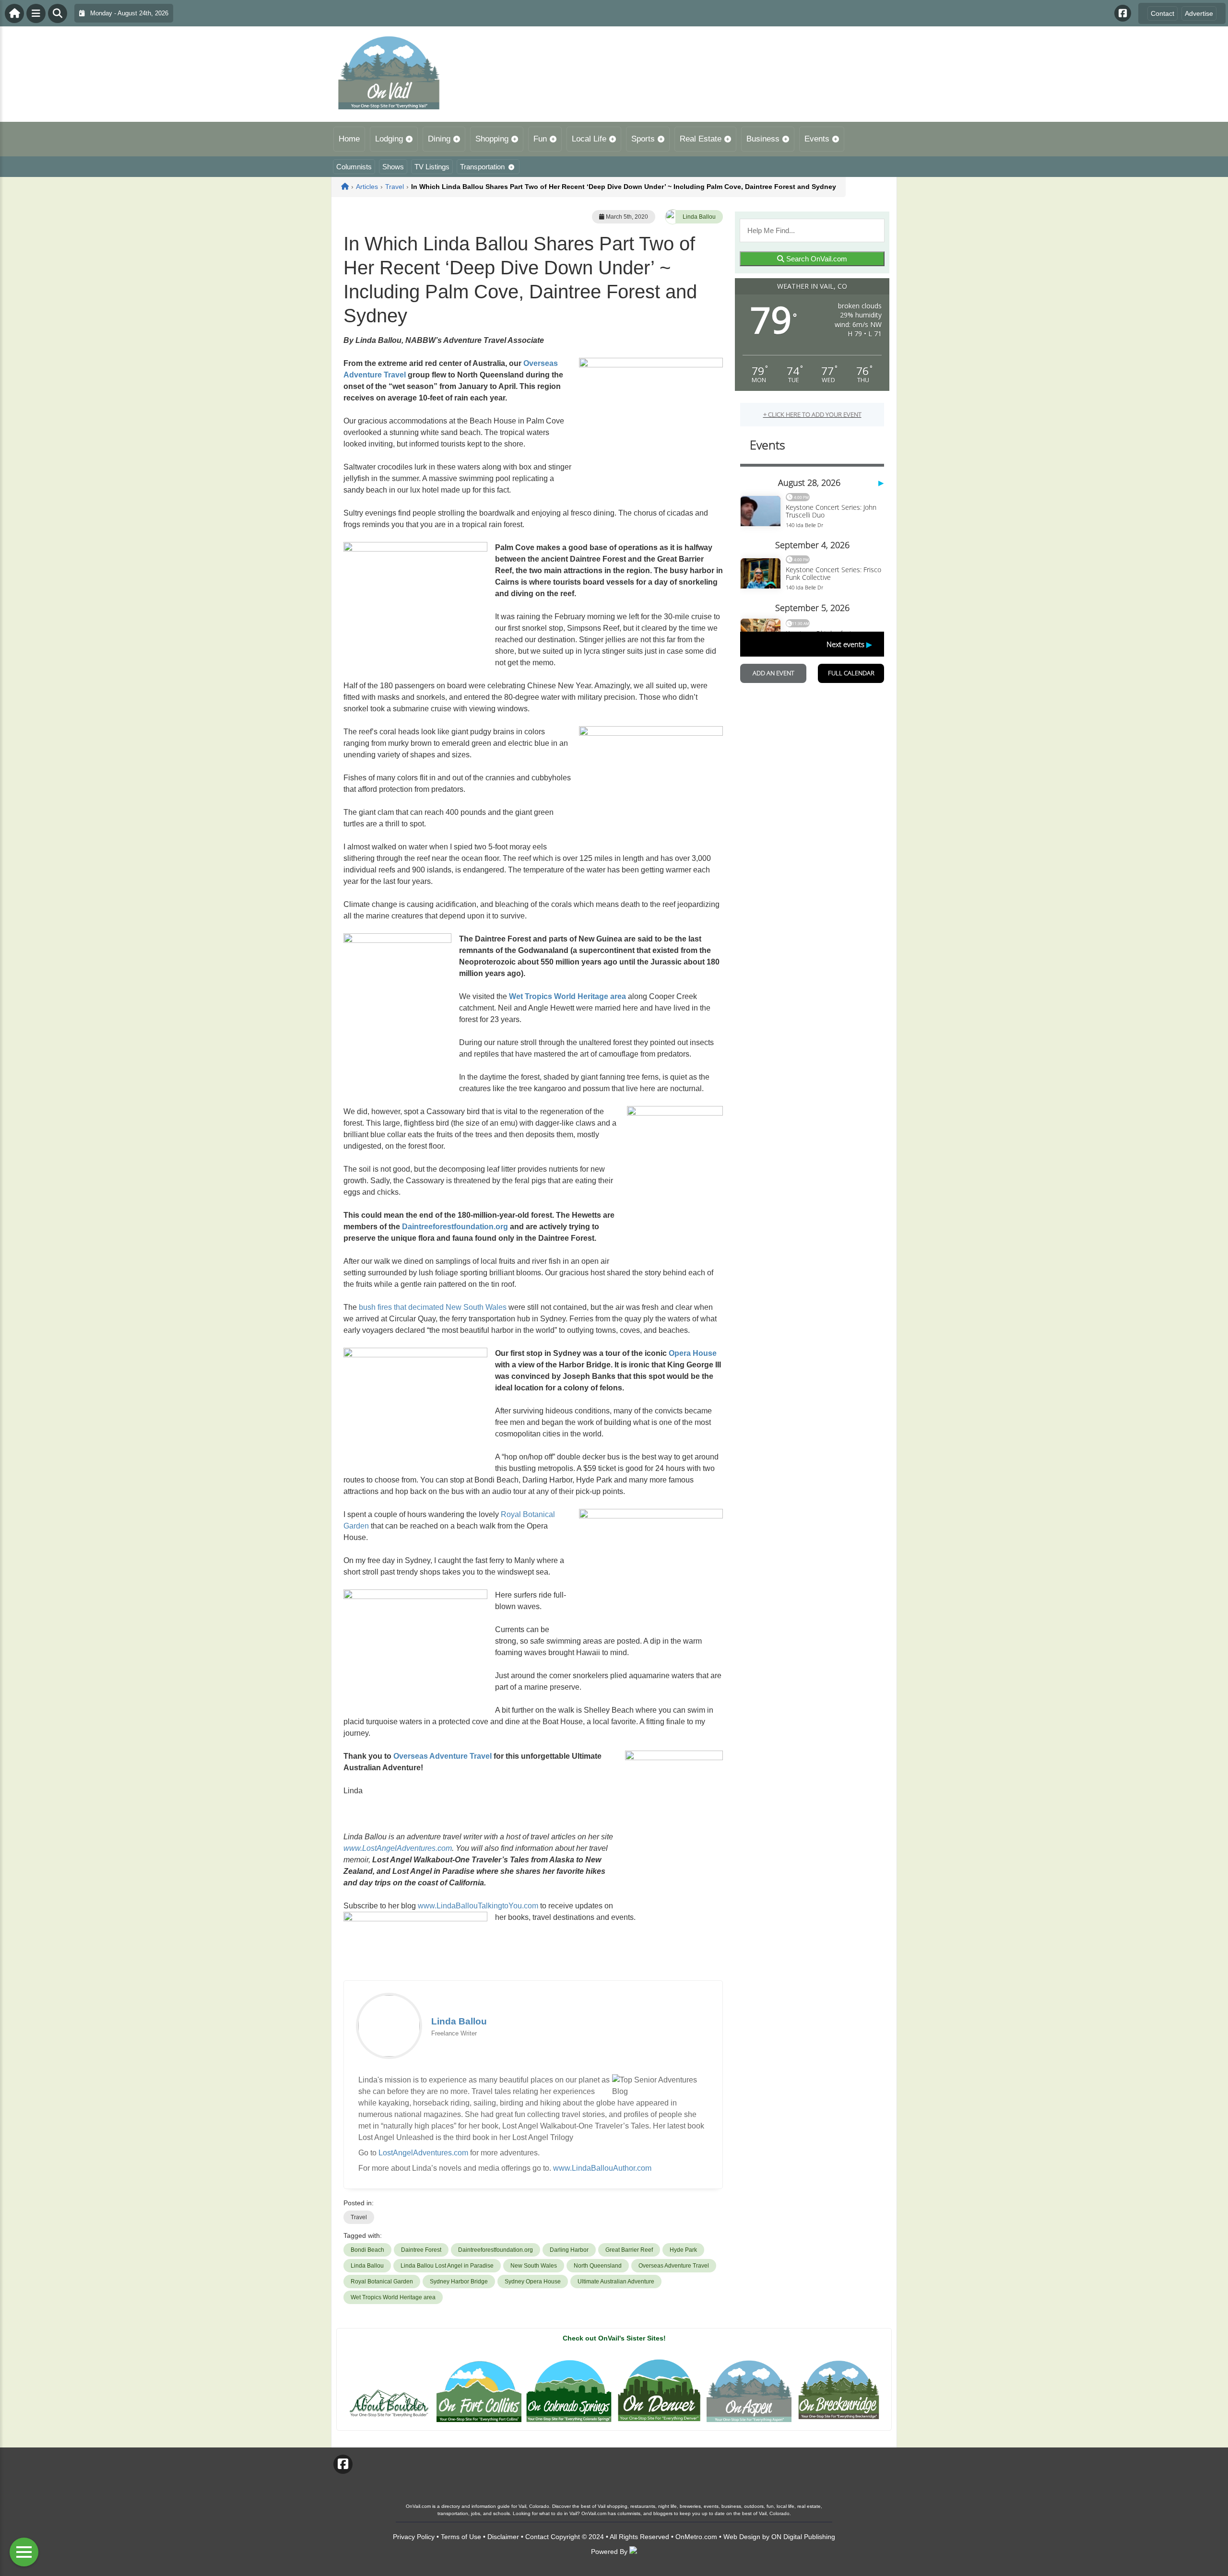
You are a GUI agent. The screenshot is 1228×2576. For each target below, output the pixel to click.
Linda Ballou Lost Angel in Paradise (447, 2266)
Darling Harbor (569, 2250)
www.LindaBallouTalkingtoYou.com (478, 1906)
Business (763, 139)
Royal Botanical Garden (382, 2282)
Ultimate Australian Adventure (616, 2282)
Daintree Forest (421, 2250)
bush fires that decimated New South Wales (433, 1307)
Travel (359, 2217)
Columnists (354, 167)
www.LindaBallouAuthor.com (602, 2168)
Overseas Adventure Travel (443, 1756)
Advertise (1199, 13)
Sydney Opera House (533, 2282)
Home (349, 139)
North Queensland (598, 2266)
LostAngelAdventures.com (423, 2153)
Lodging (389, 139)
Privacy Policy (414, 2537)
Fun (540, 139)
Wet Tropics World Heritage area (567, 996)
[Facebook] (1123, 13)
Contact (1163, 13)
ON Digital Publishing (803, 2537)
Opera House (693, 1353)
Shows (393, 167)
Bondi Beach (367, 2250)
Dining (439, 139)
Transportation (482, 167)
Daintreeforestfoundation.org (454, 1227)
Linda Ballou (699, 217)
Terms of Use (461, 2537)
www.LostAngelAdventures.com (398, 1848)
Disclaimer (503, 2537)
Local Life (589, 139)
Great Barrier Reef (629, 2250)
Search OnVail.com (816, 259)
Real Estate (701, 139)
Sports (643, 139)
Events (817, 139)
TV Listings (432, 167)
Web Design (742, 2537)
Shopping (492, 139)
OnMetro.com (696, 2537)
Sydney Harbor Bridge (459, 2282)
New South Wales (534, 2266)
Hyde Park (683, 2250)
